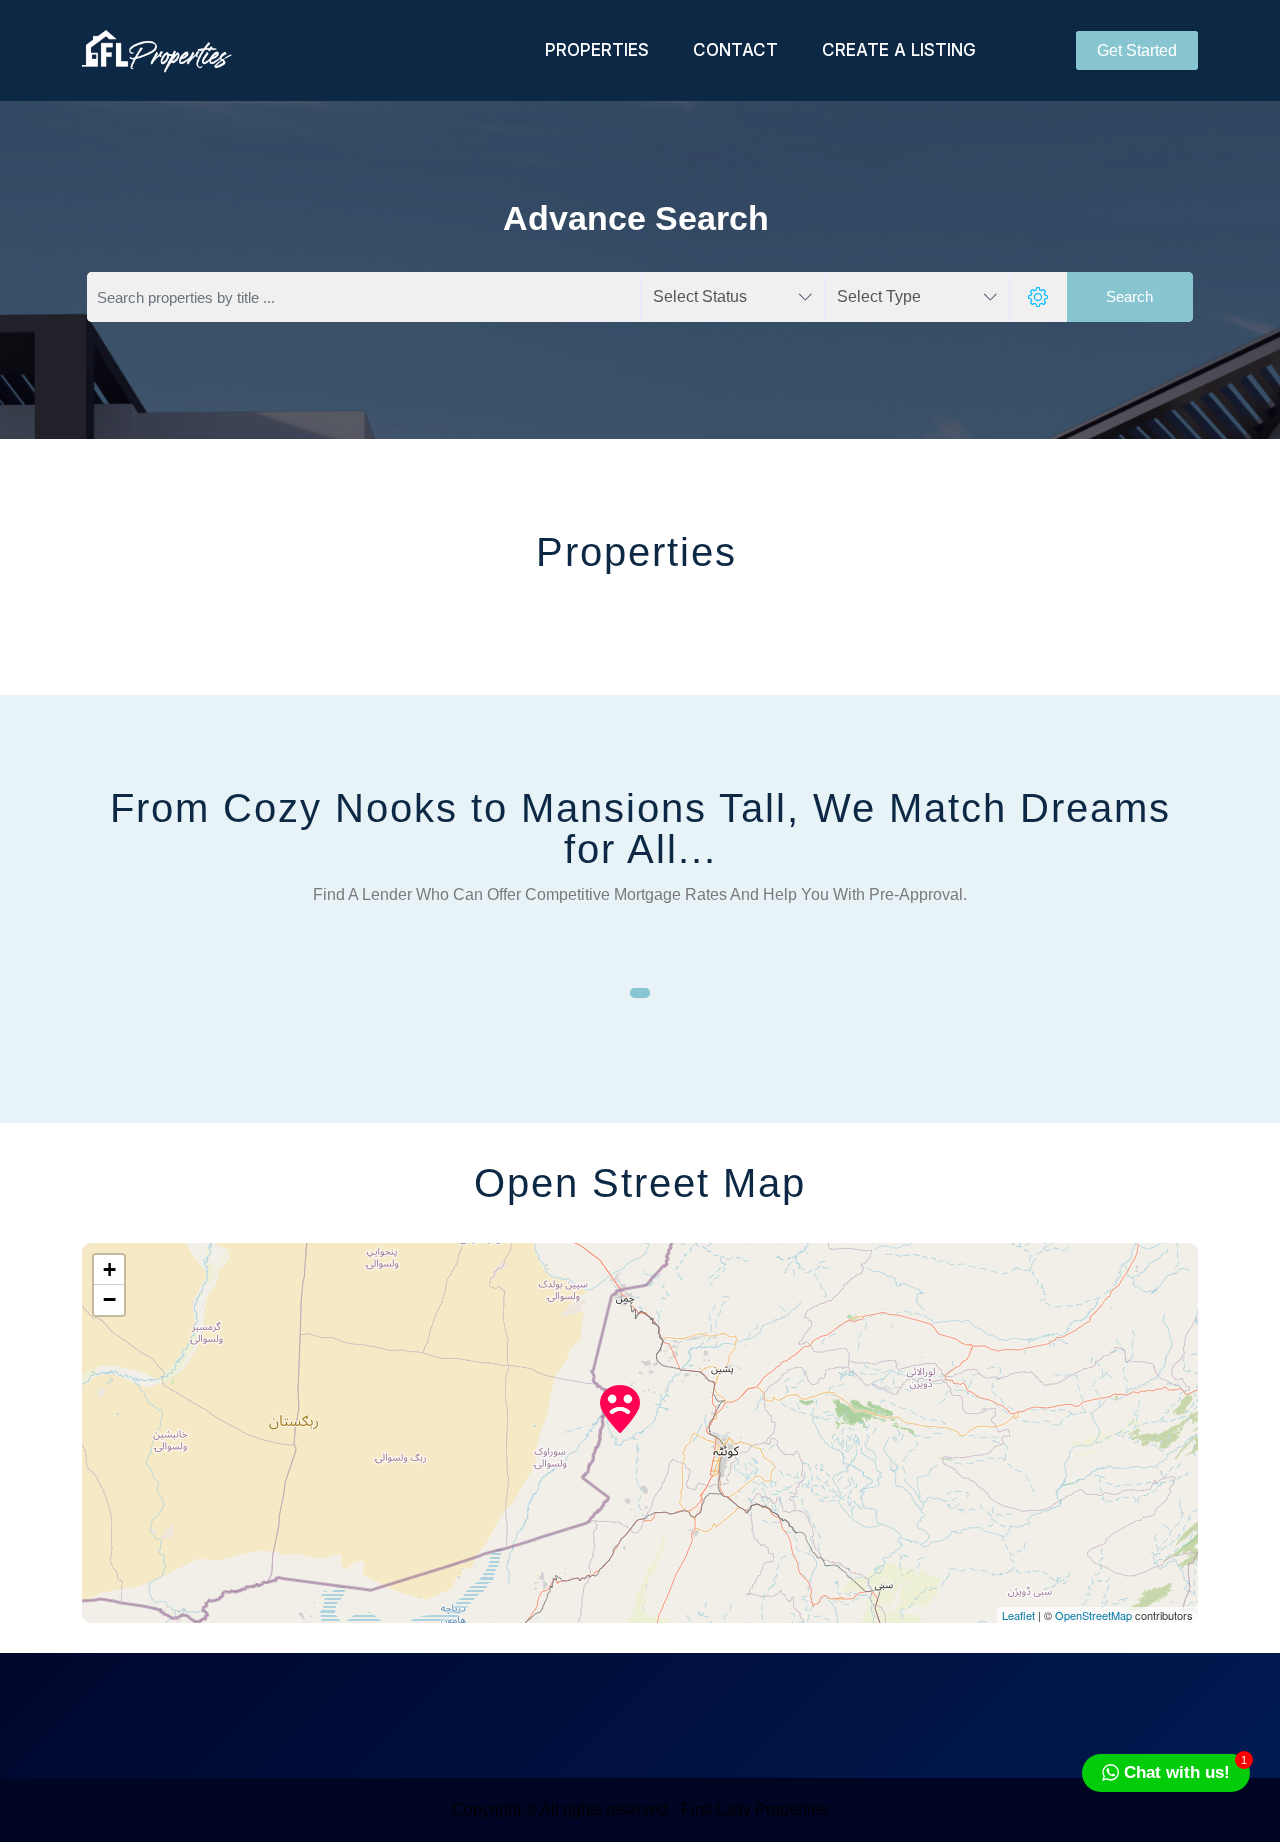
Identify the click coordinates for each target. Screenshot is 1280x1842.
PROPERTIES (597, 50)
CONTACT (735, 50)
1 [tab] (640, 993)
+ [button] (109, 1269)
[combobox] (732, 297)
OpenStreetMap (1093, 1615)
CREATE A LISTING (899, 50)
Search (1129, 296)
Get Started (1137, 50)
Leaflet (1018, 1615)
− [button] (109, 1299)
